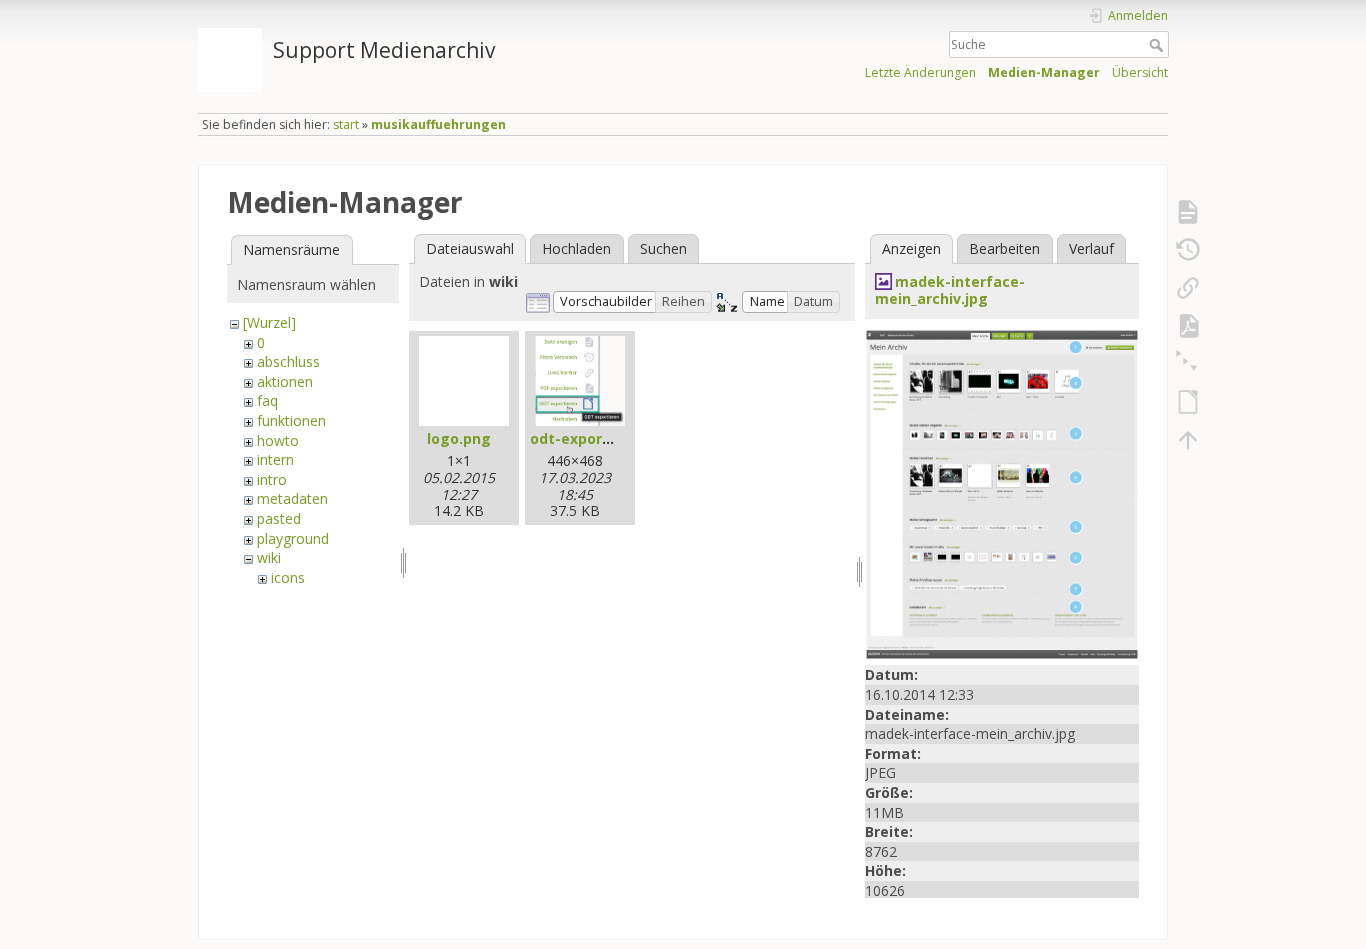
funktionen (291, 420)
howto (278, 440)
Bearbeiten (1004, 248)
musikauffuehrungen (438, 124)
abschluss (288, 361)
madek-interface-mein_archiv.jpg (950, 290)
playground (293, 538)
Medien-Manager (1044, 72)
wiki (269, 557)
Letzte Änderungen (920, 72)
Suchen (663, 248)
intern (275, 459)
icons (288, 577)
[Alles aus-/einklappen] (1188, 364)
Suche (1158, 45)
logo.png (459, 438)
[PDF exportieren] (1188, 326)
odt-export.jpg (583, 438)
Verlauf (1091, 248)
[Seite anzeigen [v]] (1188, 212)
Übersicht (1140, 72)
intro (272, 479)
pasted (279, 518)
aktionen (285, 381)
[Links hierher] (1188, 288)
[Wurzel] (269, 322)
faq (267, 400)
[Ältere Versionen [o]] (1188, 250)
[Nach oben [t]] (1188, 440)
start (346, 124)
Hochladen (576, 248)
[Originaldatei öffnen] (1002, 492)
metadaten (292, 498)
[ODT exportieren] (1188, 402)
